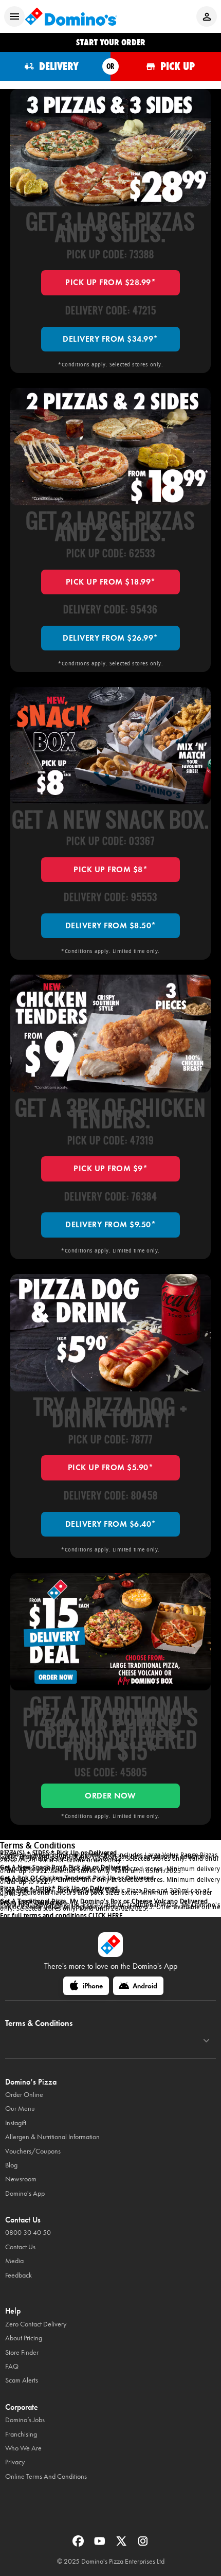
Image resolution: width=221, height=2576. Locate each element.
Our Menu (20, 2109)
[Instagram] (143, 2544)
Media (14, 2261)
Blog (11, 2165)
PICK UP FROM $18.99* (111, 582)
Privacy (15, 2462)
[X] (122, 2544)
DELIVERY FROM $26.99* (110, 638)
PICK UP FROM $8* (110, 869)
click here (105, 1916)
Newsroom (21, 2179)
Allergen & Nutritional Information (52, 2137)
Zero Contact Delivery (36, 2324)
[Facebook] (79, 2544)
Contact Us (20, 2247)
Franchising (21, 2434)
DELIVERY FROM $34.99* (110, 339)
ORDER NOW (110, 1796)
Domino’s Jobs (25, 2420)
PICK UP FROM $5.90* (111, 1467)
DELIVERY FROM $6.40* (111, 1524)
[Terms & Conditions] (206, 2041)
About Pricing (24, 2338)
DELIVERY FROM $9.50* (110, 1224)
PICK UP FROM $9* (110, 1168)
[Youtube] (101, 2544)
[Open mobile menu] (14, 16)
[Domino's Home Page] (71, 16)
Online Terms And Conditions (46, 2476)
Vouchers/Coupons (33, 2151)
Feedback (19, 2275)
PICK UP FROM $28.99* (110, 282)
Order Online (24, 2095)
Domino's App (25, 2193)
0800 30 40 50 (28, 2233)
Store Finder (22, 2352)
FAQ (12, 2366)
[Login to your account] (207, 16)
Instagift (16, 2123)
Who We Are (23, 2448)
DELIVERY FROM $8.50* (111, 925)
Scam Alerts (22, 2380)
